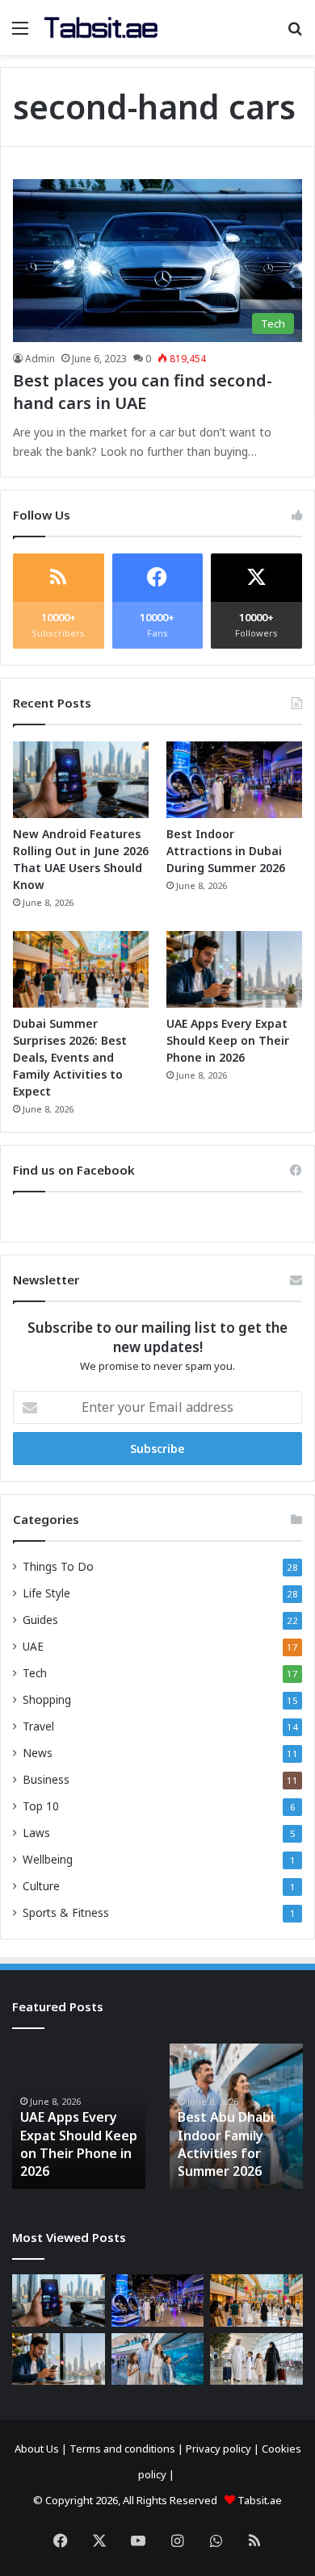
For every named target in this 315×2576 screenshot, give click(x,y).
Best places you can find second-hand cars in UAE (143, 392)
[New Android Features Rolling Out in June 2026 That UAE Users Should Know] (81, 780)
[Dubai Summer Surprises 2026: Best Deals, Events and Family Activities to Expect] (81, 969)
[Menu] (20, 33)
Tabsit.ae (260, 2500)
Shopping (47, 1699)
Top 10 (41, 1806)
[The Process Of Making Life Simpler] (101, 27)
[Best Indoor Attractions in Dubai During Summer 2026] (234, 780)
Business (46, 1779)
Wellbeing (48, 1859)
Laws (36, 1833)
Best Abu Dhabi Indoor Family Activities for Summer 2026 (226, 2144)
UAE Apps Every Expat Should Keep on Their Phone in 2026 (228, 1040)
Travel (38, 1726)
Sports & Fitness (66, 1912)
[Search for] (295, 33)
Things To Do (58, 1566)
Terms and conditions (122, 2449)
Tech (35, 1673)
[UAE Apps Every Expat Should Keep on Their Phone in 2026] (234, 969)
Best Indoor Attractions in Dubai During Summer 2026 (226, 851)
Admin (40, 359)
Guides (40, 1620)
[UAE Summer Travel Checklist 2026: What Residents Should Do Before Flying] (256, 2359)
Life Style (46, 1593)
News (38, 1753)
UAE (33, 1646)
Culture (41, 1886)
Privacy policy (218, 2449)
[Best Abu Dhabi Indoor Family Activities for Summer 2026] (158, 2359)
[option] (79, 2116)
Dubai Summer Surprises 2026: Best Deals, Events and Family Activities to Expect (70, 1057)
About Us (37, 2449)
